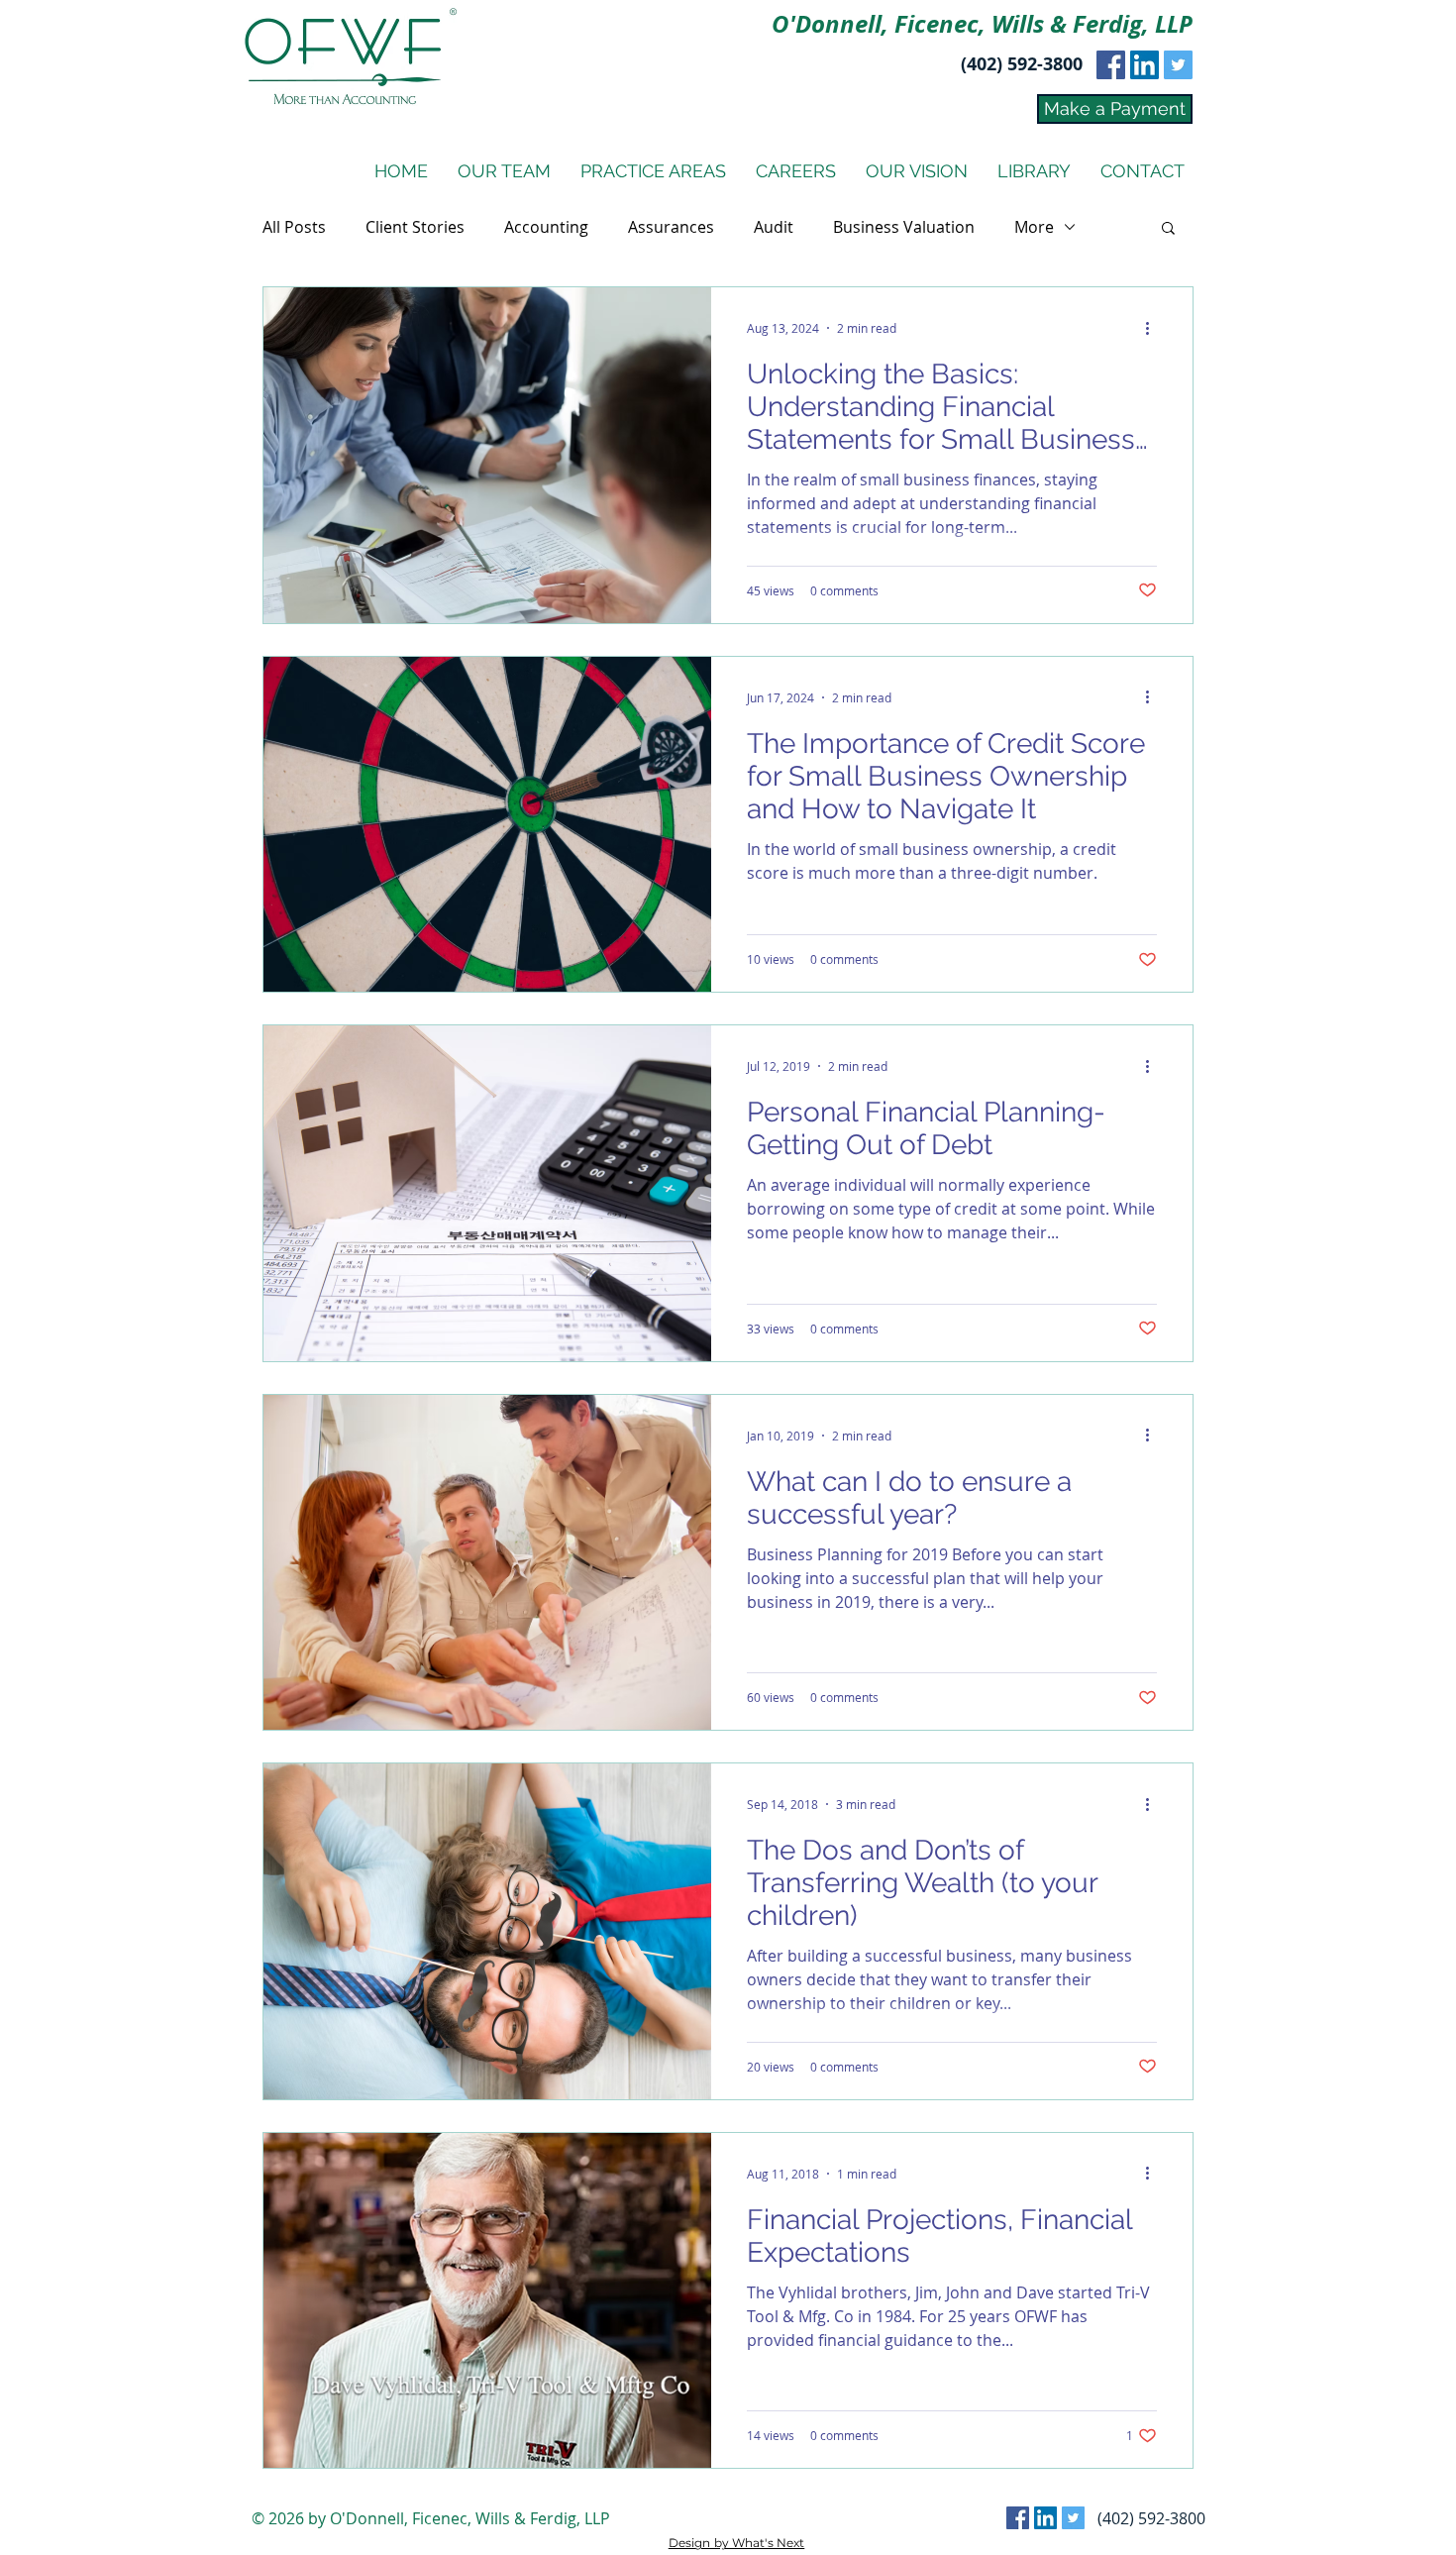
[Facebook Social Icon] (1111, 65)
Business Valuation (904, 227)
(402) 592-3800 (1022, 64)
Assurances (671, 227)
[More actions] (1154, 328)
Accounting (546, 227)
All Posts (294, 227)
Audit (774, 227)
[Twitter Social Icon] (1178, 65)
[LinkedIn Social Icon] (1144, 65)
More (1034, 227)
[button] (1168, 229)
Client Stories (415, 227)
